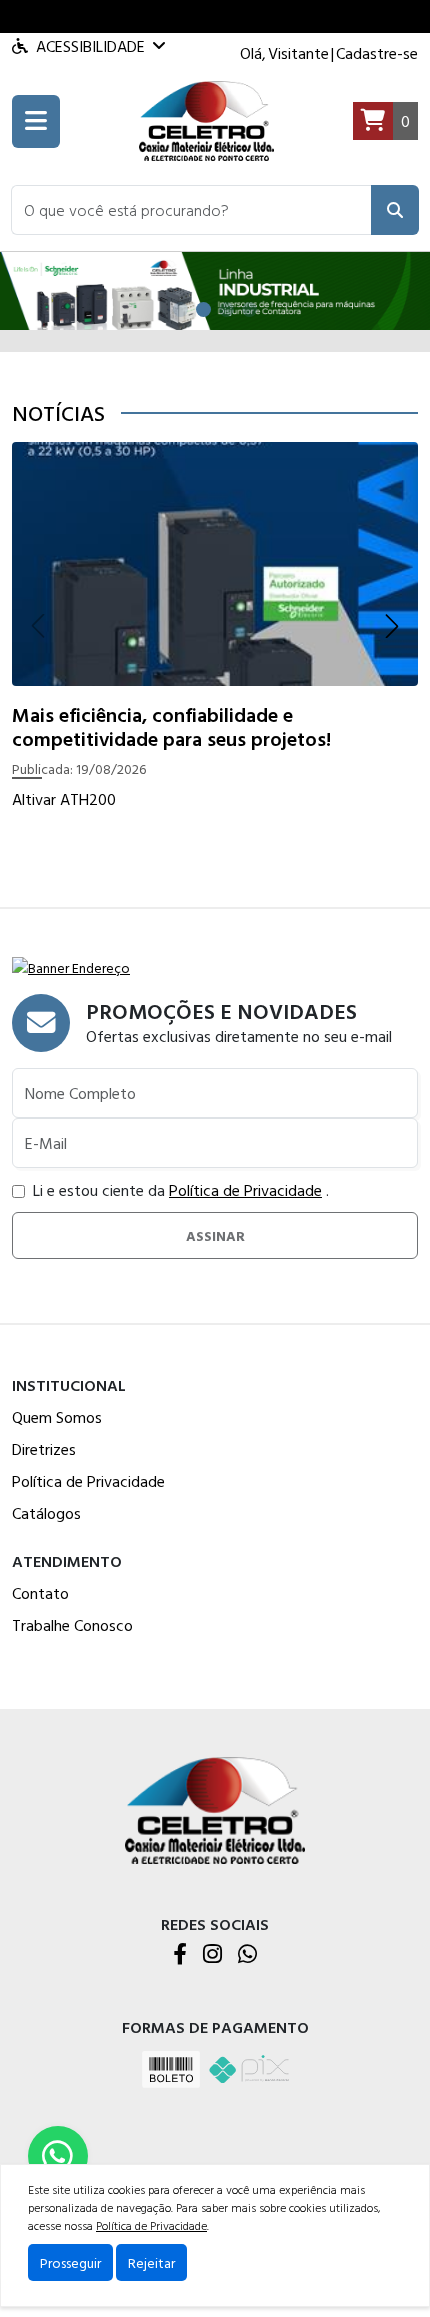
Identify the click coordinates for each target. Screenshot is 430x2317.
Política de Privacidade (245, 1190)
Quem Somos (57, 1417)
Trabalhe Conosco (72, 1625)
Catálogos (46, 1513)
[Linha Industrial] (215, 289)
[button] (191, 210)
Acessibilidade (90, 46)
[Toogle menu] (36, 121)
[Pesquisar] (395, 210)
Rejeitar (151, 2262)
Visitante (298, 53)
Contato (40, 1593)
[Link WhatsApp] (58, 2156)
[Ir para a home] (215, 1808)
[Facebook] (180, 1955)
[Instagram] (212, 1955)
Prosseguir (70, 2262)
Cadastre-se (377, 53)
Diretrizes (44, 1449)
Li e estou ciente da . (181, 1190)
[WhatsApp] (247, 1955)
